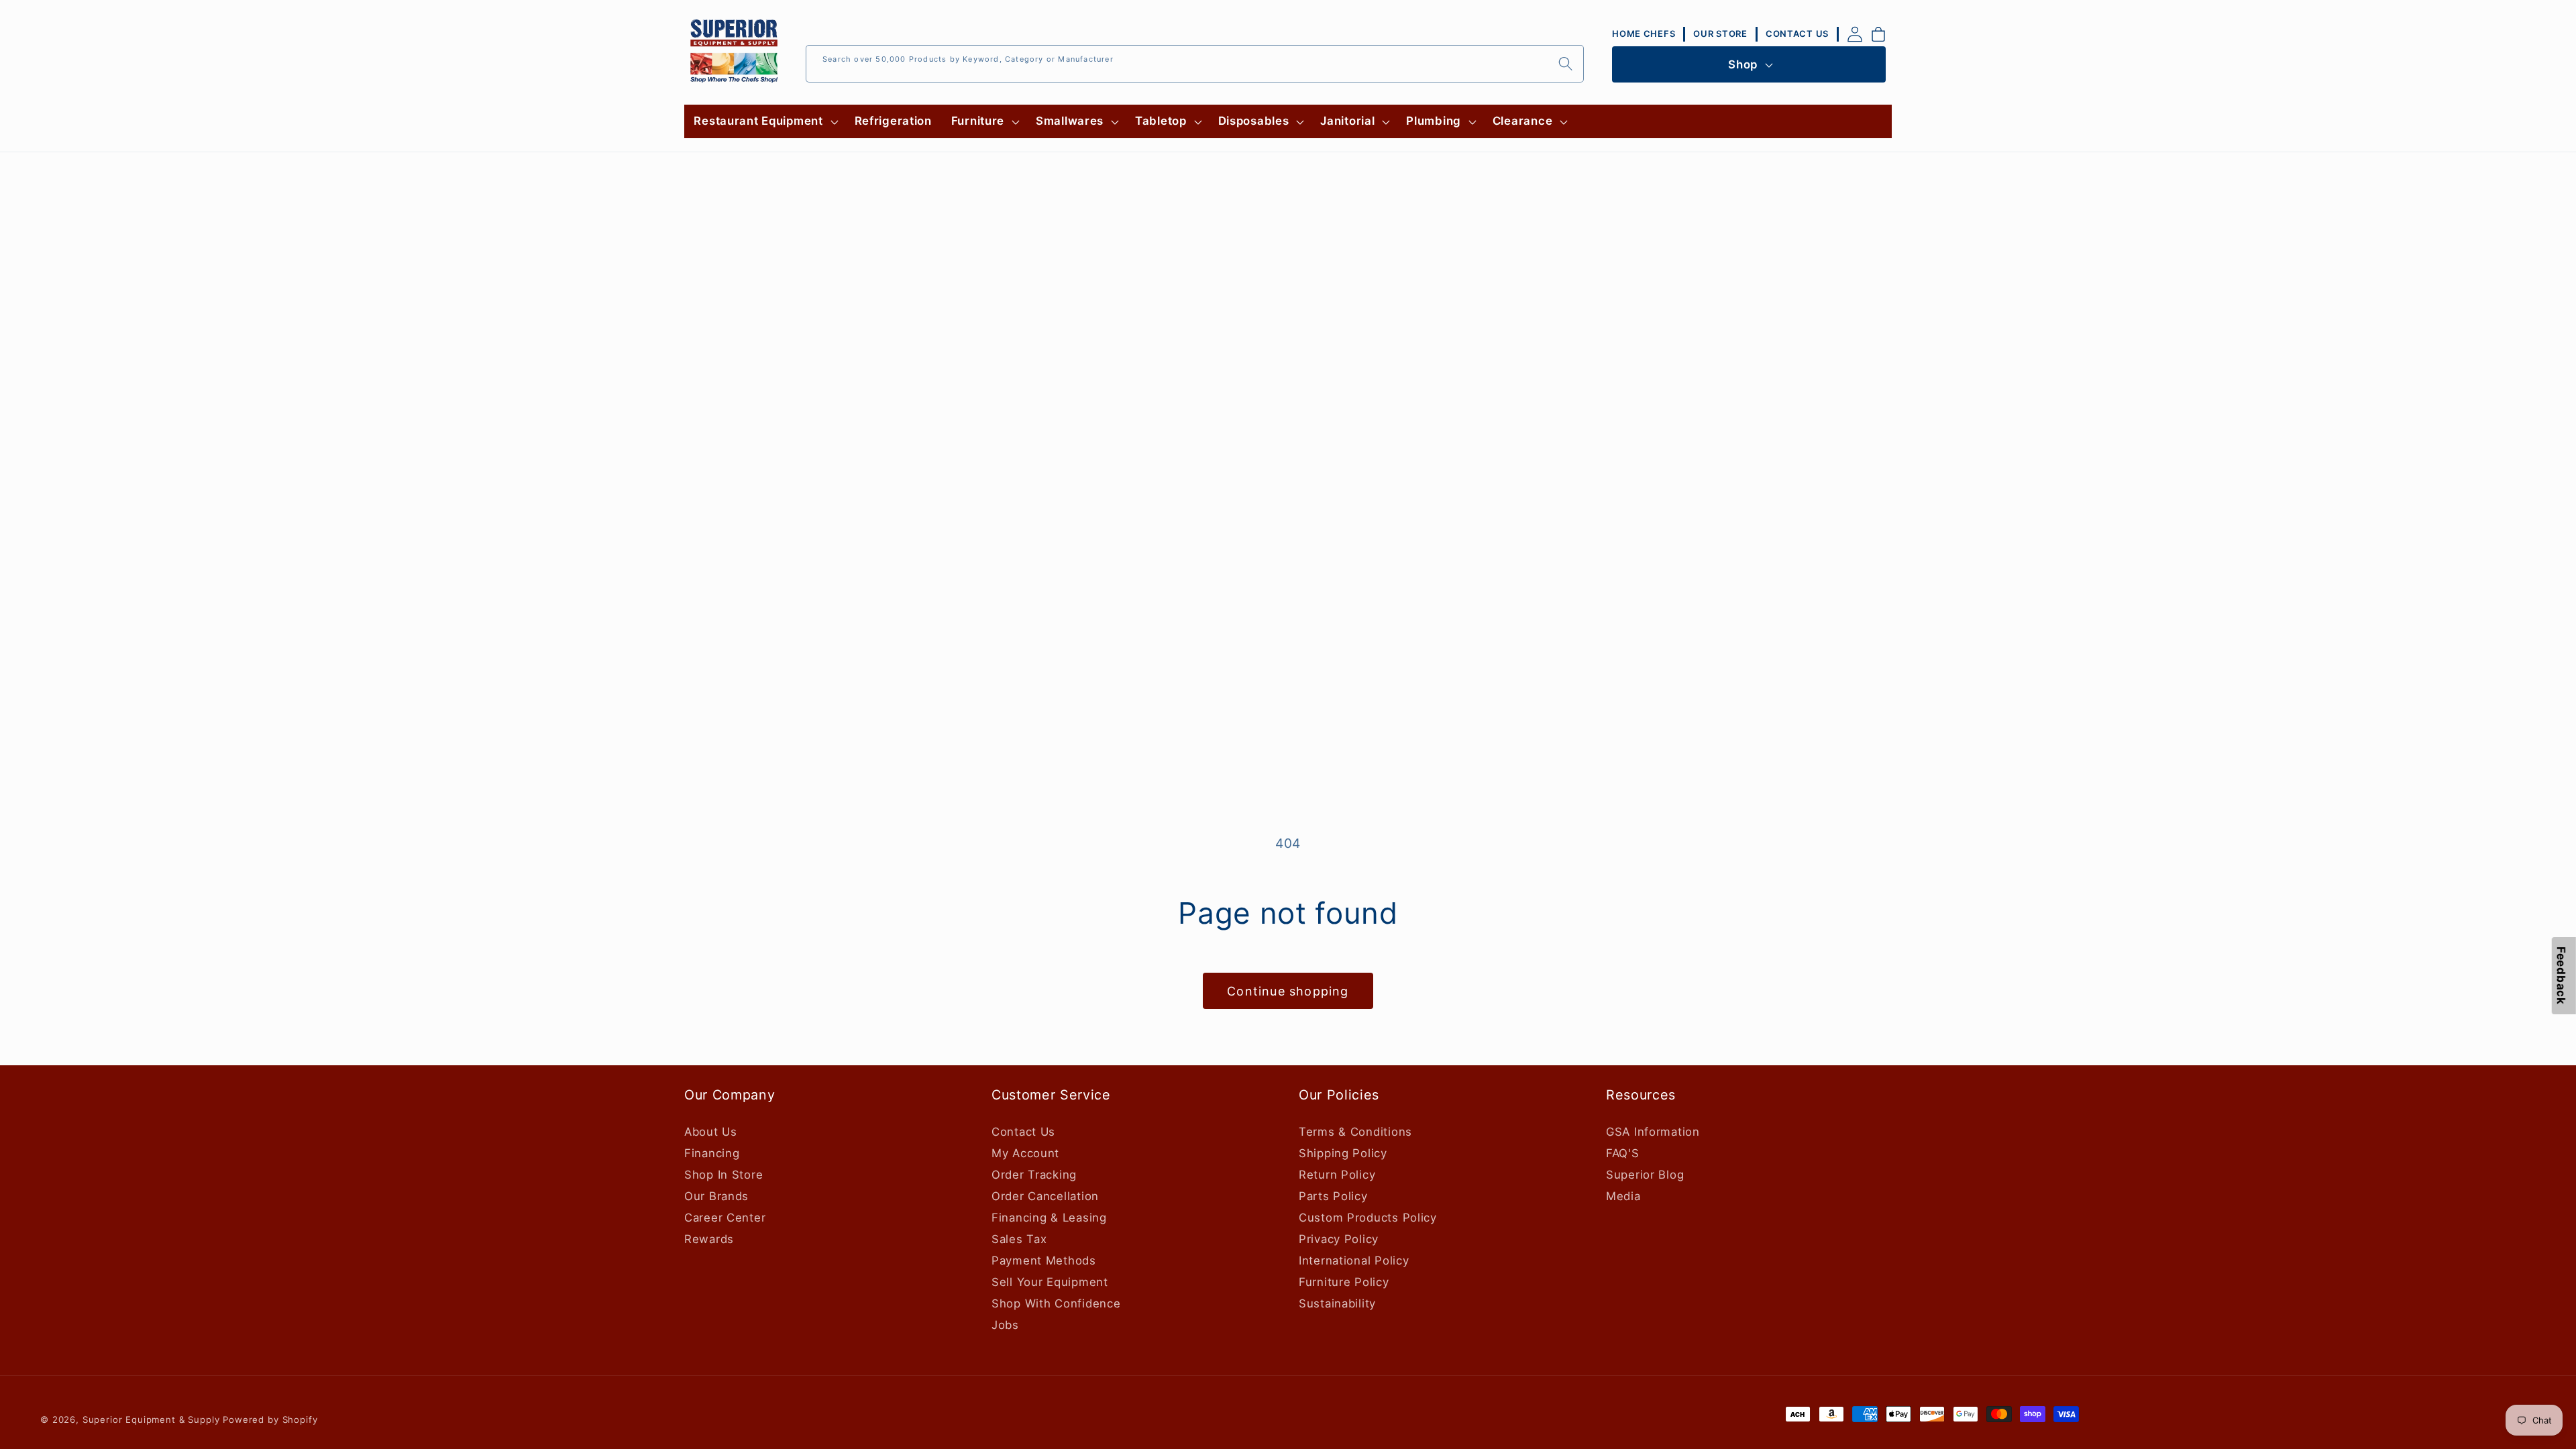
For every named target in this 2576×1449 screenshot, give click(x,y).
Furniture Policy (1344, 1282)
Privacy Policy (1339, 1239)
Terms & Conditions (1355, 1132)
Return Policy (1337, 1175)
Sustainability (1337, 1303)
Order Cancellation (1045, 1196)
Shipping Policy (1343, 1153)
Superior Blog (1645, 1175)
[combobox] (1195, 64)
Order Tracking (1034, 1175)
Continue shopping (1288, 991)
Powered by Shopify (270, 1419)
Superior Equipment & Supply (151, 1419)
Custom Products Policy (1368, 1218)
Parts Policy (1333, 1196)
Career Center (725, 1218)
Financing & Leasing (1049, 1218)
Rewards (709, 1239)
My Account (1025, 1153)
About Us (711, 1132)
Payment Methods (1044, 1260)
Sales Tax (1019, 1239)
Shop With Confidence (1056, 1303)
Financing (712, 1153)
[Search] (1565, 63)
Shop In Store (723, 1175)
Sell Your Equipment (1050, 1282)
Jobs (1005, 1325)
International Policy (1354, 1260)
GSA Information (1653, 1132)
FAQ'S (1623, 1153)
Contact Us (1023, 1132)
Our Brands (716, 1196)
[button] (764, 121)
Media (1623, 1196)
